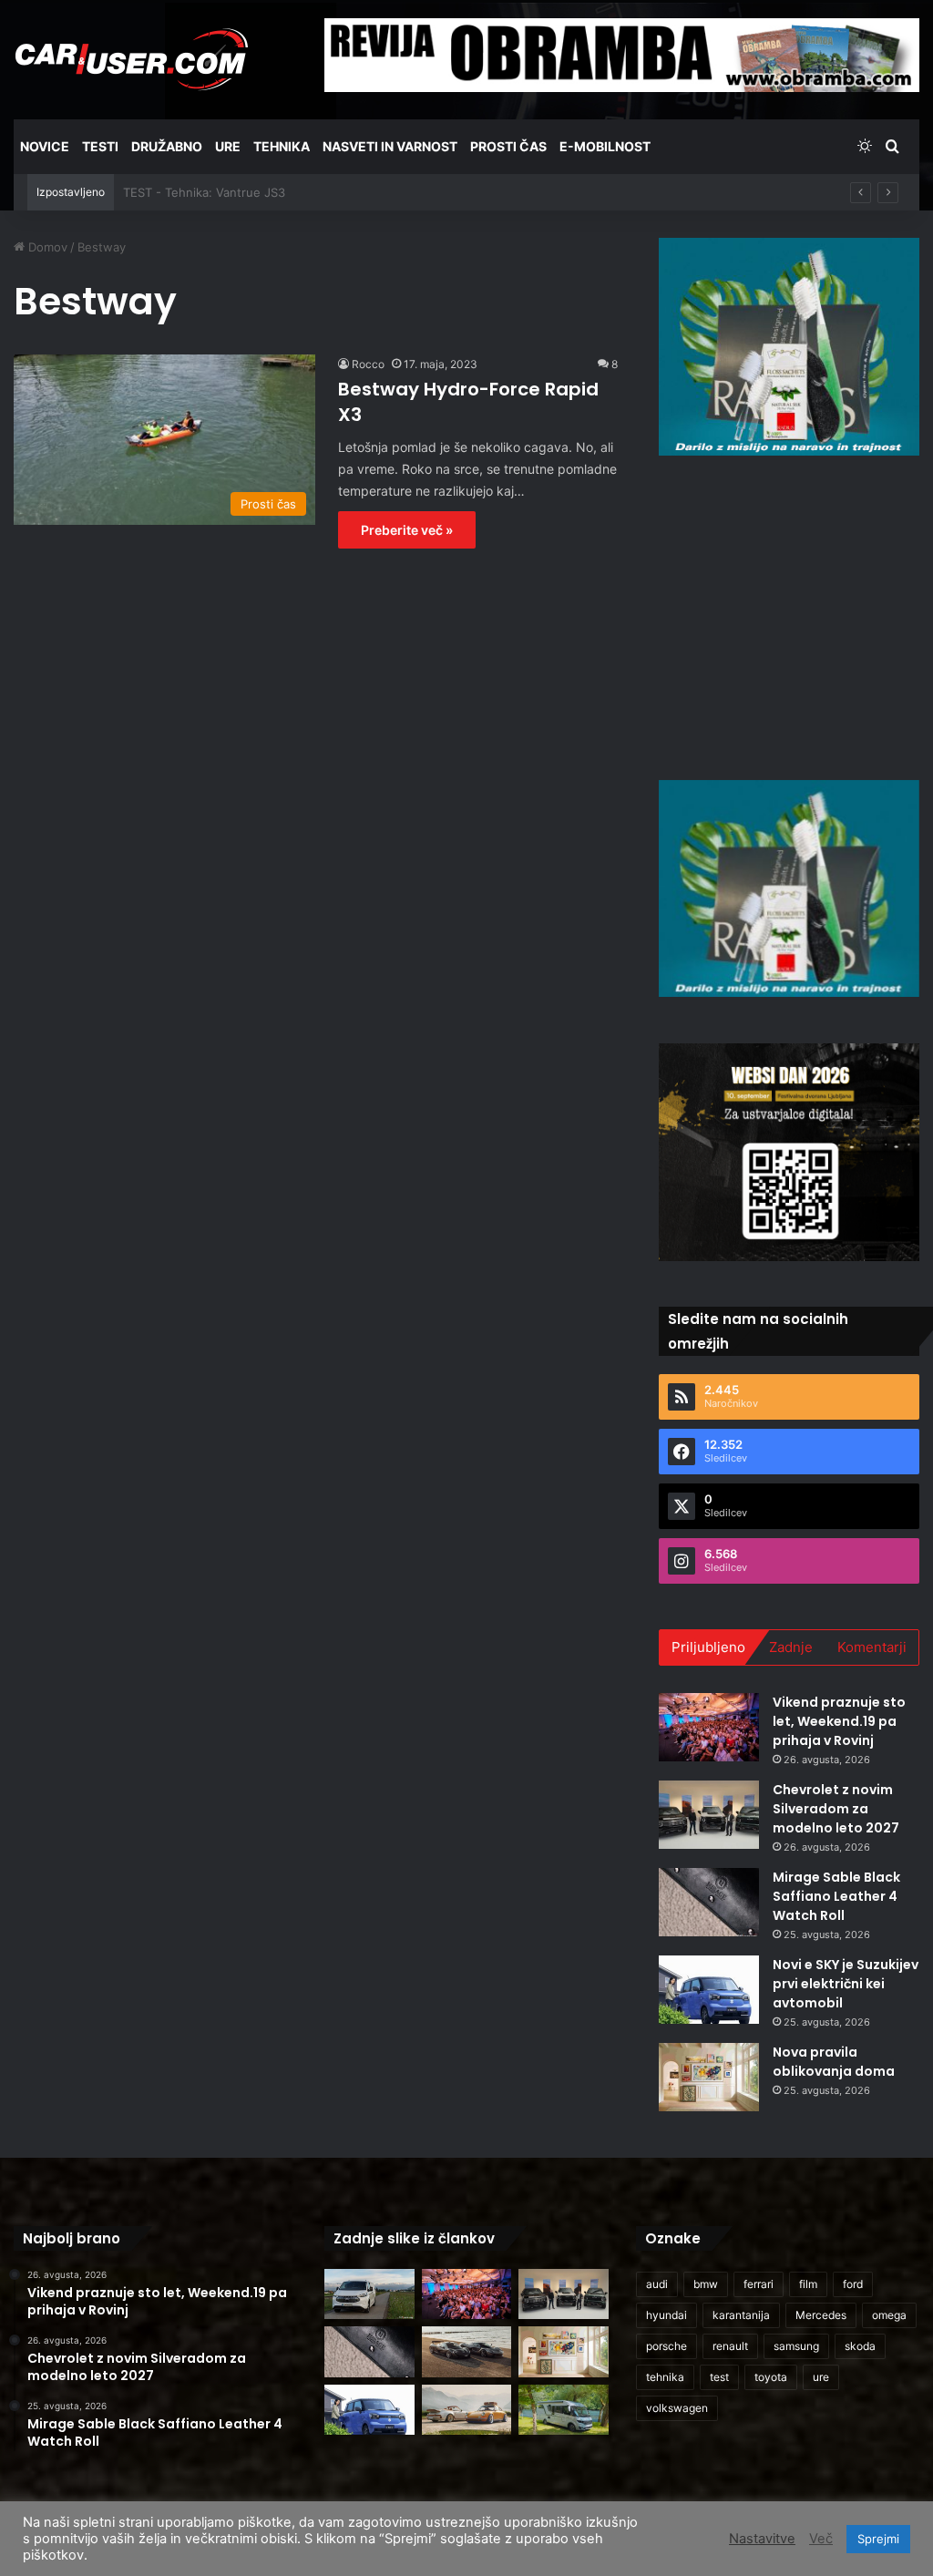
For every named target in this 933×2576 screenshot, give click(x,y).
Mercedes (821, 2315)
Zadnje (791, 1647)
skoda (860, 2346)
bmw (706, 2284)
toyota (771, 2377)
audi (657, 2284)
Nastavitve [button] (762, 2539)
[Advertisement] (796, 615)
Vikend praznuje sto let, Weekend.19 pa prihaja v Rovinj (839, 1721)
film (808, 2284)
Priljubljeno (708, 1647)
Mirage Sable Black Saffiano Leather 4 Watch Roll (836, 1896)
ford (853, 2284)
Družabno (167, 146)
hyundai (666, 2315)
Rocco (368, 364)
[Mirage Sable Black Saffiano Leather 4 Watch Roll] (709, 1902)
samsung (796, 2346)
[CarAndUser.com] (131, 59)
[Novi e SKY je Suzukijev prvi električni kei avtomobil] (709, 1990)
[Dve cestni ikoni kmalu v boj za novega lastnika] (466, 2352)
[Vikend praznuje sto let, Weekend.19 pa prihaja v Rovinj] (709, 1727)
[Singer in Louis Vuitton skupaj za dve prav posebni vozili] (466, 2410)
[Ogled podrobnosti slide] (789, 347)
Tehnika (282, 146)
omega (889, 2315)
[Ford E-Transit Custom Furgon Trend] (369, 2294)
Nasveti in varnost (390, 146)
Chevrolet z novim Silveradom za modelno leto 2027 (836, 1809)
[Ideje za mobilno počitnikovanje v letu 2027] (563, 2410)
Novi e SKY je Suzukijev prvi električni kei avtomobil (846, 1984)
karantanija (741, 2315)
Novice (45, 146)
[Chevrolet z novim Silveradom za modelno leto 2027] (709, 1815)
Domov (46, 247)
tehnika (665, 2377)
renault (730, 2346)
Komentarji (872, 1647)
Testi (100, 146)
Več (821, 2539)
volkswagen (677, 2408)
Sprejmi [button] (878, 2539)
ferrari (759, 2284)
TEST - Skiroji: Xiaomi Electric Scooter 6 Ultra (251, 192)
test (719, 2377)
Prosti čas (508, 146)
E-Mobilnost (605, 146)
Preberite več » (407, 530)
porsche (666, 2346)
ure (821, 2377)
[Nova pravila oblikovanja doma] (709, 2077)
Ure (228, 146)
